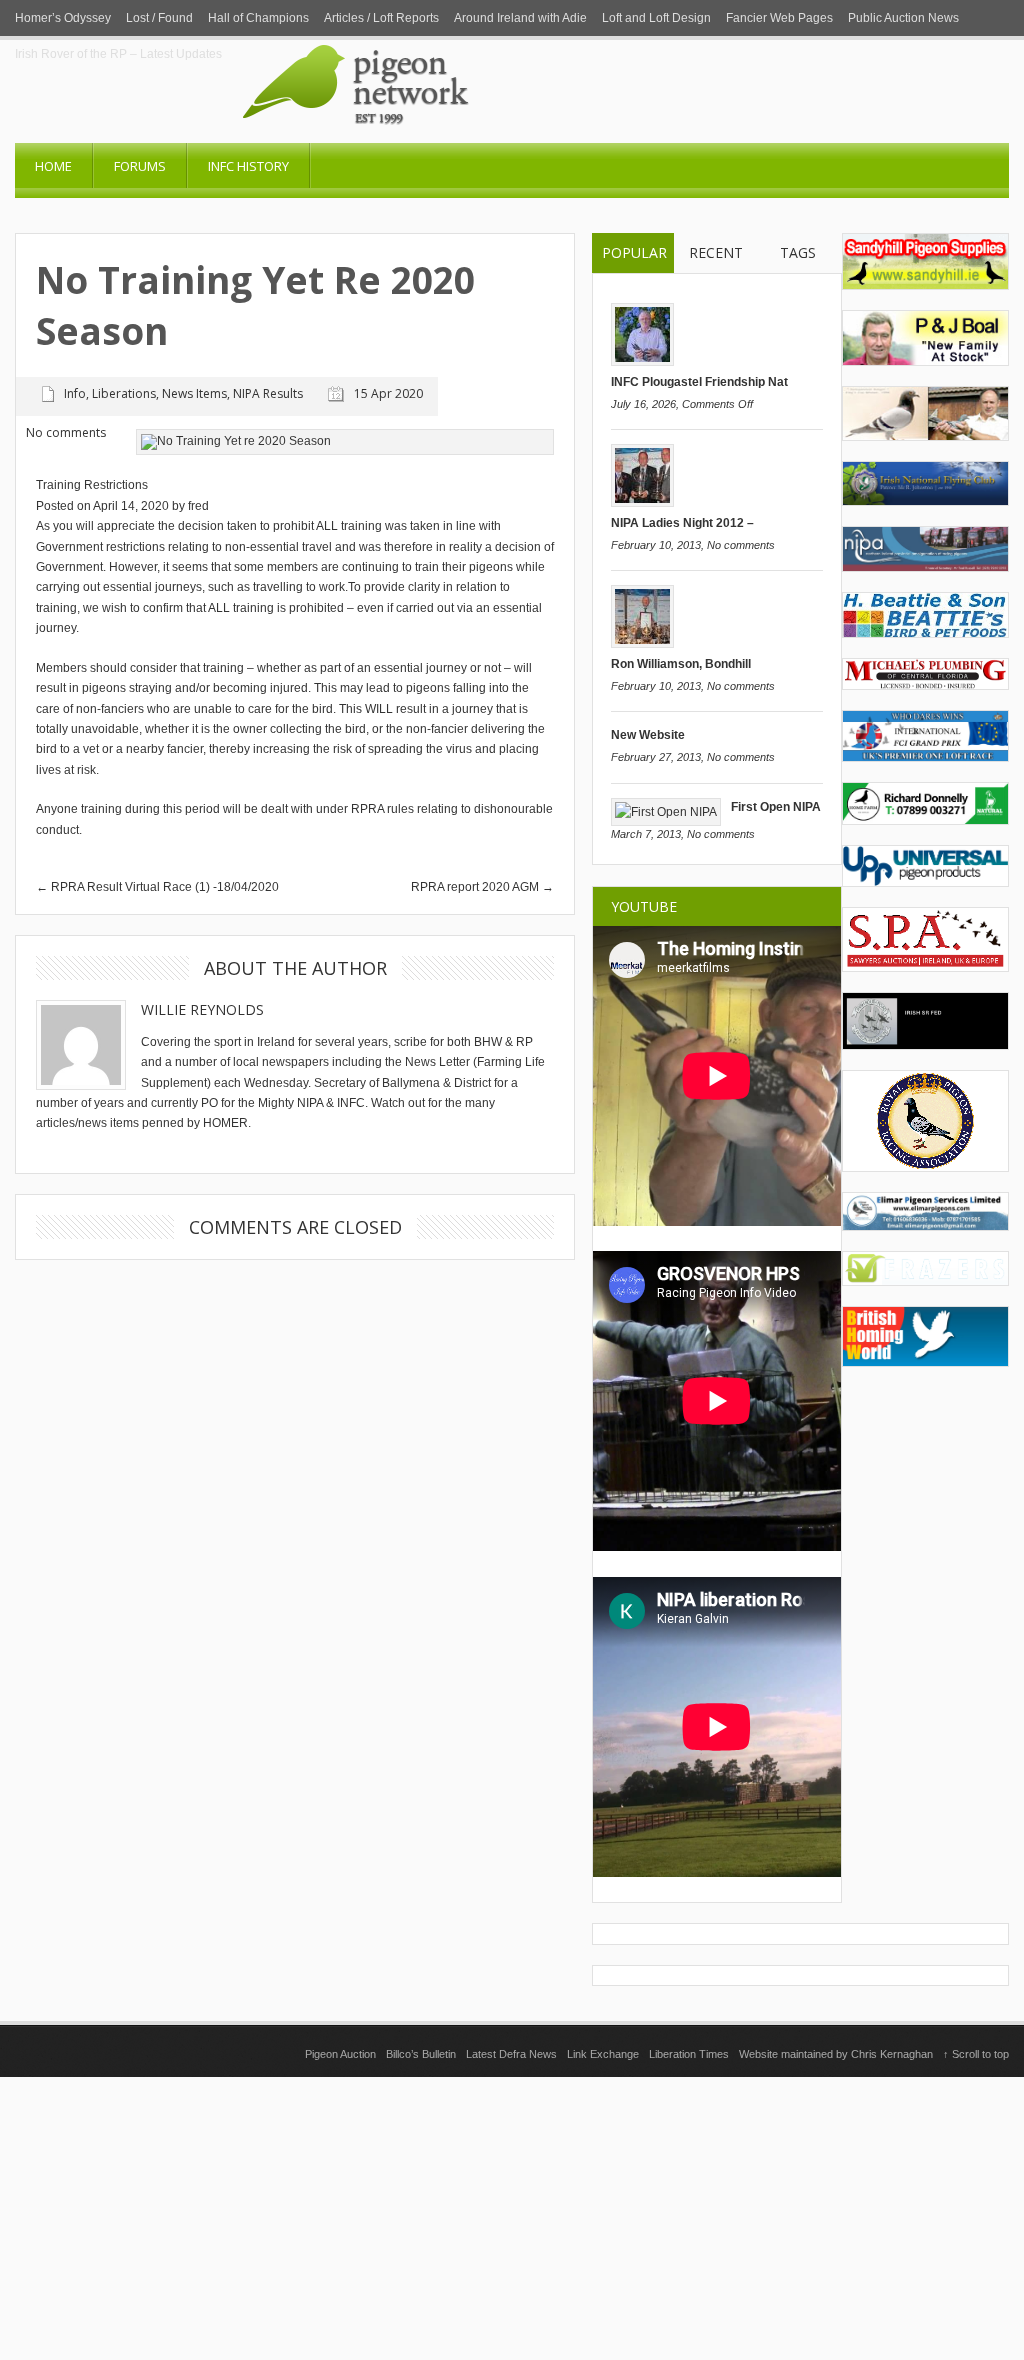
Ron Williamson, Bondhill (681, 664)
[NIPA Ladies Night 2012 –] (642, 503)
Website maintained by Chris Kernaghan (836, 2054)
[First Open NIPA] (666, 812)
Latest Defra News (511, 2054)
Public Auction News (903, 18)
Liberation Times (689, 2054)
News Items (194, 393)
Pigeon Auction (340, 2054)
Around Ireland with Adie (520, 18)
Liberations (124, 393)
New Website (648, 735)
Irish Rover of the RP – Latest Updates (118, 54)
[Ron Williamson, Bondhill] (642, 644)
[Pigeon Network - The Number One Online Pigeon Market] (437, 136)
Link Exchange (603, 2054)
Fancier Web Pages (779, 18)
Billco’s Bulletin (421, 2054)
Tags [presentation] (798, 252)
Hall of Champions (258, 18)
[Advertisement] (512, 2217)
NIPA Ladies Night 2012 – (682, 523)
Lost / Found (159, 18)
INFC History (248, 166)
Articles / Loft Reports (381, 18)
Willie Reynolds (202, 1009)
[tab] (633, 253)
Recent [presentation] (716, 252)
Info (75, 393)
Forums (140, 166)
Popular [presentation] (634, 252)
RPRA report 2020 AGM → (482, 887)
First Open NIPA (776, 807)
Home (53, 166)
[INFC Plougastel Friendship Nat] (642, 362)
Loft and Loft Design (656, 18)
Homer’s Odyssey (63, 18)
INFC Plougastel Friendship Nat (699, 382)
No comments (741, 545)
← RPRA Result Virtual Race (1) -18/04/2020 (157, 887)
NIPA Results (268, 393)
